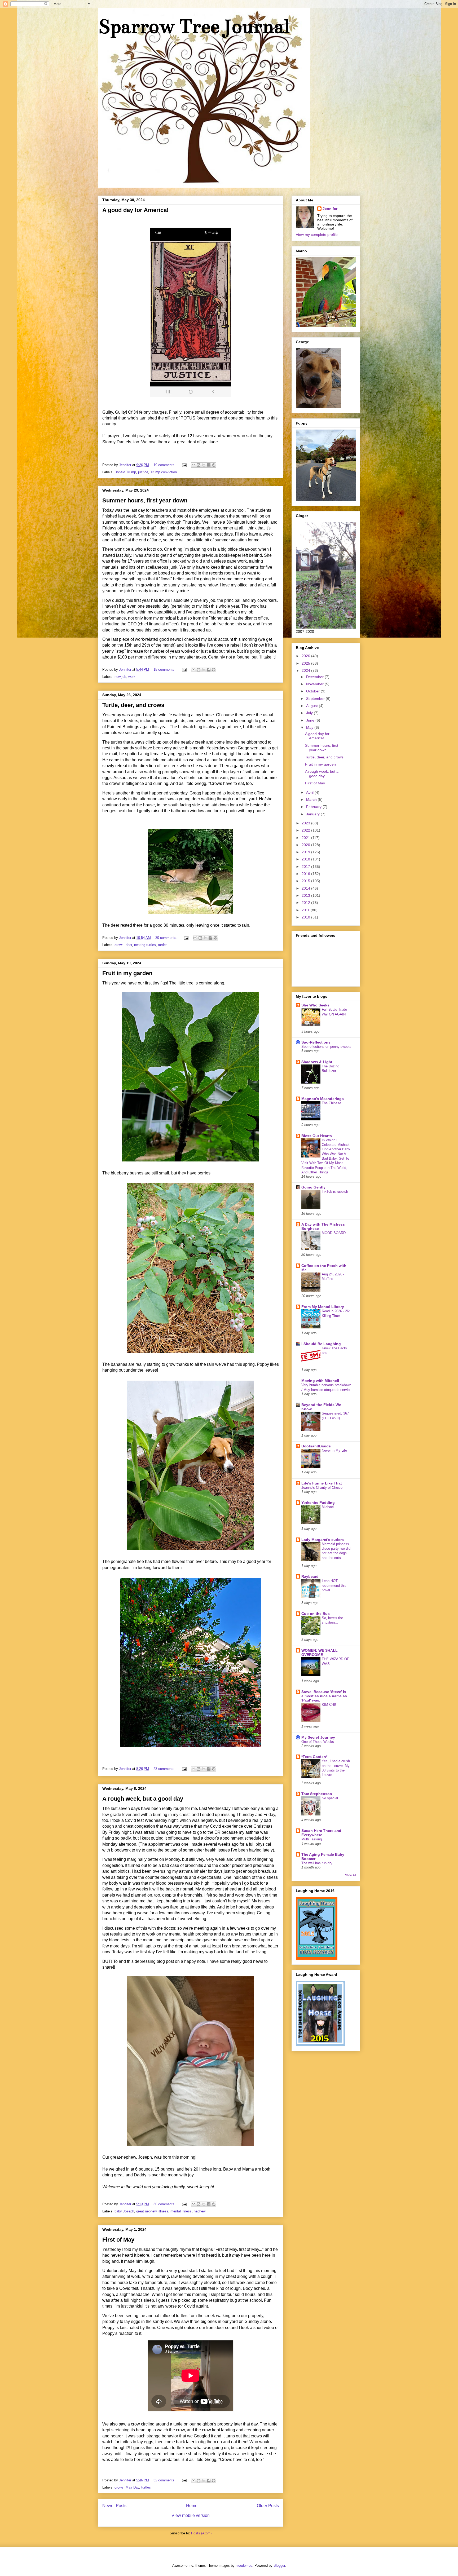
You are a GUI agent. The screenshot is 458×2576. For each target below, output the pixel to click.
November (315, 684)
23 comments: (165, 1769)
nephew (200, 2211)
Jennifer (330, 209)
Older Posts (268, 2506)
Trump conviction (164, 472)
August (312, 706)
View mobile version (191, 2515)
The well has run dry (317, 1863)
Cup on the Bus (316, 1614)
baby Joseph (124, 2211)
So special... (331, 1798)
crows (119, 945)
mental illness (181, 2211)
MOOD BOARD (334, 1233)
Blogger (279, 2566)
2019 (306, 852)
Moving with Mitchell (320, 1381)
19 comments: (165, 465)
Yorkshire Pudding (318, 1503)
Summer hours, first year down (145, 500)
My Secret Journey (318, 1737)
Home (192, 2506)
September (316, 699)
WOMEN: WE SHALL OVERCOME (320, 1652)
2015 (306, 881)
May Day (132, 2487)
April (310, 792)
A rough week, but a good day (143, 1799)
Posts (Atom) (201, 2533)
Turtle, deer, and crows (133, 705)
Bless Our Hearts (317, 1136)
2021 (306, 838)
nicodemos (244, 2566)
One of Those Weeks (318, 1742)
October (313, 691)
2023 (306, 823)
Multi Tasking (312, 1839)
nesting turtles (145, 945)
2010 (306, 917)
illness (163, 2211)
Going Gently (313, 1187)
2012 (306, 903)
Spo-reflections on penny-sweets (326, 1047)
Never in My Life (334, 1450)
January (313, 814)
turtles (163, 945)
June (311, 720)
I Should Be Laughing (321, 1344)
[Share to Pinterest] (214, 465)
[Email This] (193, 465)
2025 (306, 663)
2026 (306, 656)
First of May (118, 2240)
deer (129, 945)
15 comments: (165, 670)
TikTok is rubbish (335, 1192)
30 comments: (167, 938)
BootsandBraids (316, 1446)
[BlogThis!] (199, 465)
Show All (350, 1875)
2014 (306, 888)
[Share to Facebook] (209, 465)
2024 (306, 670)
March (312, 799)
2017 (306, 867)
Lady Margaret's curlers (323, 1540)
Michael (328, 1507)
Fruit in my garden (127, 973)
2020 (306, 845)
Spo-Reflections (316, 1042)
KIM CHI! (329, 1705)
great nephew (146, 2211)
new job (120, 677)
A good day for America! (135, 210)
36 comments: (165, 2204)
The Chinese (331, 1103)
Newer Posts (114, 2506)
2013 (306, 895)
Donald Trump (125, 472)
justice (143, 472)
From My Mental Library (323, 1307)
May (310, 727)
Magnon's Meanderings (323, 1099)
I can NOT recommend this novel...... (334, 1585)
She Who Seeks (315, 1005)
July (310, 713)
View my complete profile (317, 235)
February (314, 807)
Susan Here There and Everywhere (321, 1833)
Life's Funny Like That (322, 1483)
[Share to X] (204, 465)
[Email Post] (184, 465)
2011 (306, 910)
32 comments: (165, 2480)
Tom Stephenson (317, 1794)
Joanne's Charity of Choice (322, 1488)
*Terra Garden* (314, 1757)
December (315, 677)
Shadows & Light (317, 1062)
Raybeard (310, 1576)
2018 (306, 859)
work (132, 677)
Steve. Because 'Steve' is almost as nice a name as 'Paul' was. (324, 1696)
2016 (306, 874)
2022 (306, 830)
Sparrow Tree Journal (194, 26)
